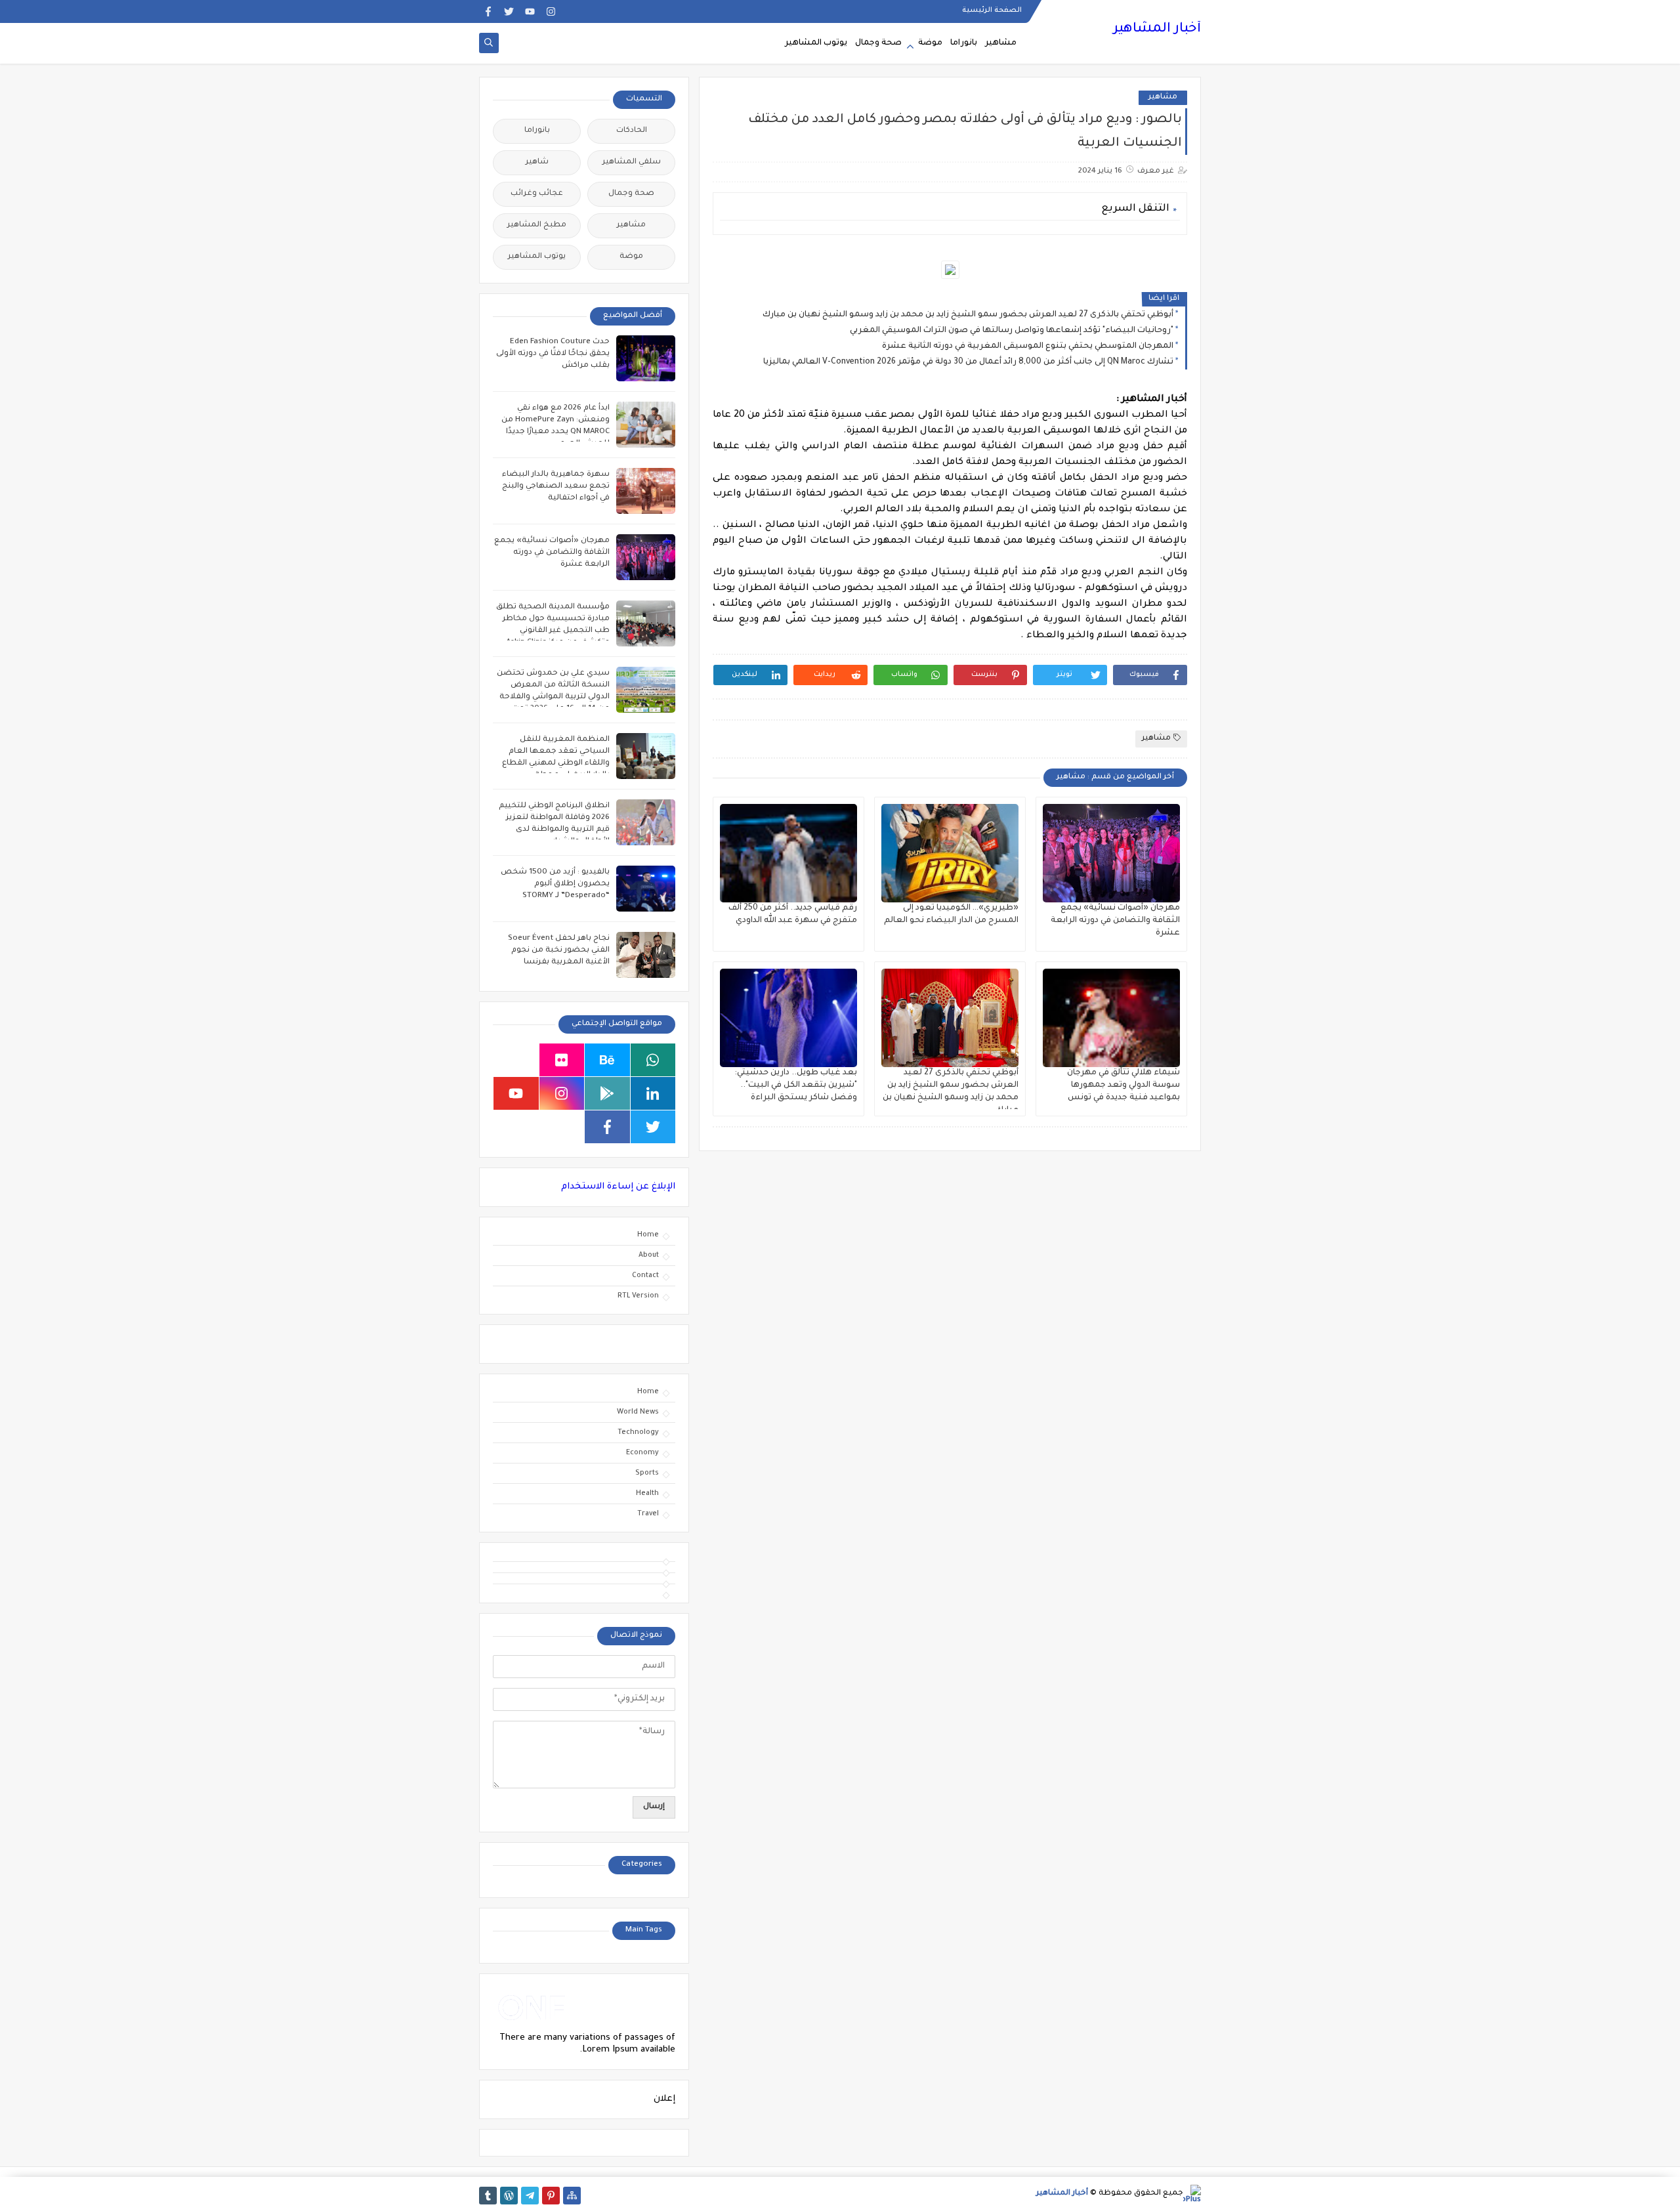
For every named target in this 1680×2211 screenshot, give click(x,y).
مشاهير (1001, 43)
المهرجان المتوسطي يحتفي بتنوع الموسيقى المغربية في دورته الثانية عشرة (1028, 347)
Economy (642, 1453)
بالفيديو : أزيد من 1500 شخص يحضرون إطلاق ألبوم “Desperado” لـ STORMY (555, 884)
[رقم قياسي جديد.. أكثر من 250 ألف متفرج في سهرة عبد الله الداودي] (788, 853)
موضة (930, 43)
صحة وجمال (878, 43)
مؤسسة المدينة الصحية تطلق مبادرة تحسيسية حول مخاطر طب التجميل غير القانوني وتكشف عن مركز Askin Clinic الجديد (553, 631)
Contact (645, 1276)
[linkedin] (653, 1093)
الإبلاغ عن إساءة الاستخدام (618, 1187)
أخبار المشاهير (1157, 30)
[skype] (516, 1060)
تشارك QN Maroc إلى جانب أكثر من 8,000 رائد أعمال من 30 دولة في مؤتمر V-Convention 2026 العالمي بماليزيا (968, 362)
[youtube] (530, 11)
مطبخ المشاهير (537, 225)
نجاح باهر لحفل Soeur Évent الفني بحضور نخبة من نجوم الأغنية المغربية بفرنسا (559, 951)
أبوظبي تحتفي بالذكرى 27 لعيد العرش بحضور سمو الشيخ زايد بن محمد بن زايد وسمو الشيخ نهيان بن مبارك (968, 315)
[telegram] (530, 2196)
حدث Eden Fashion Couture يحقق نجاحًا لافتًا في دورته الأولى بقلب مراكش (553, 354)
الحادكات (632, 131)
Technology (638, 1433)
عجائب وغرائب (537, 194)
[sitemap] (572, 2196)
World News (638, 1412)
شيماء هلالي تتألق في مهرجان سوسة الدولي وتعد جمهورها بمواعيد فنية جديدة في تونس (1123, 1085)
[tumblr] (488, 2196)
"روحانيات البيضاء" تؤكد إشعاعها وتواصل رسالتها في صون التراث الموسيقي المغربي (1012, 331)
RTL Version (638, 1296)
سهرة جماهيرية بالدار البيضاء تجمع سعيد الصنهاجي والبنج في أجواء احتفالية (556, 487)
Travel (648, 1514)
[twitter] (509, 11)
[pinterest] (551, 2196)
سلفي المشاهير (632, 162)
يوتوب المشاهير (816, 43)
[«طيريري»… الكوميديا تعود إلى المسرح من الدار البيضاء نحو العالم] (950, 853)
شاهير (537, 162)
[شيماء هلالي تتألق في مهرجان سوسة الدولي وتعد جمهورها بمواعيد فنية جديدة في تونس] (1111, 1018)
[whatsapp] (653, 1060)
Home (648, 1235)
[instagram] (551, 11)
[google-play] (607, 1093)
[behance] (607, 1060)
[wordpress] (509, 2196)
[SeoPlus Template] (1192, 2194)
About (649, 1255)
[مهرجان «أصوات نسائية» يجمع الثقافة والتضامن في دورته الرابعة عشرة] (1111, 853)
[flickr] (562, 1060)
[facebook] (488, 11)
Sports (647, 1473)
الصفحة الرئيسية (992, 11)
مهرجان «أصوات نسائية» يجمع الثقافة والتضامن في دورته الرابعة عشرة (1115, 921)
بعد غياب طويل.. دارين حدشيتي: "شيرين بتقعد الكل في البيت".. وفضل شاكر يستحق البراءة (796, 1085)
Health (647, 1494)
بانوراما (964, 43)
